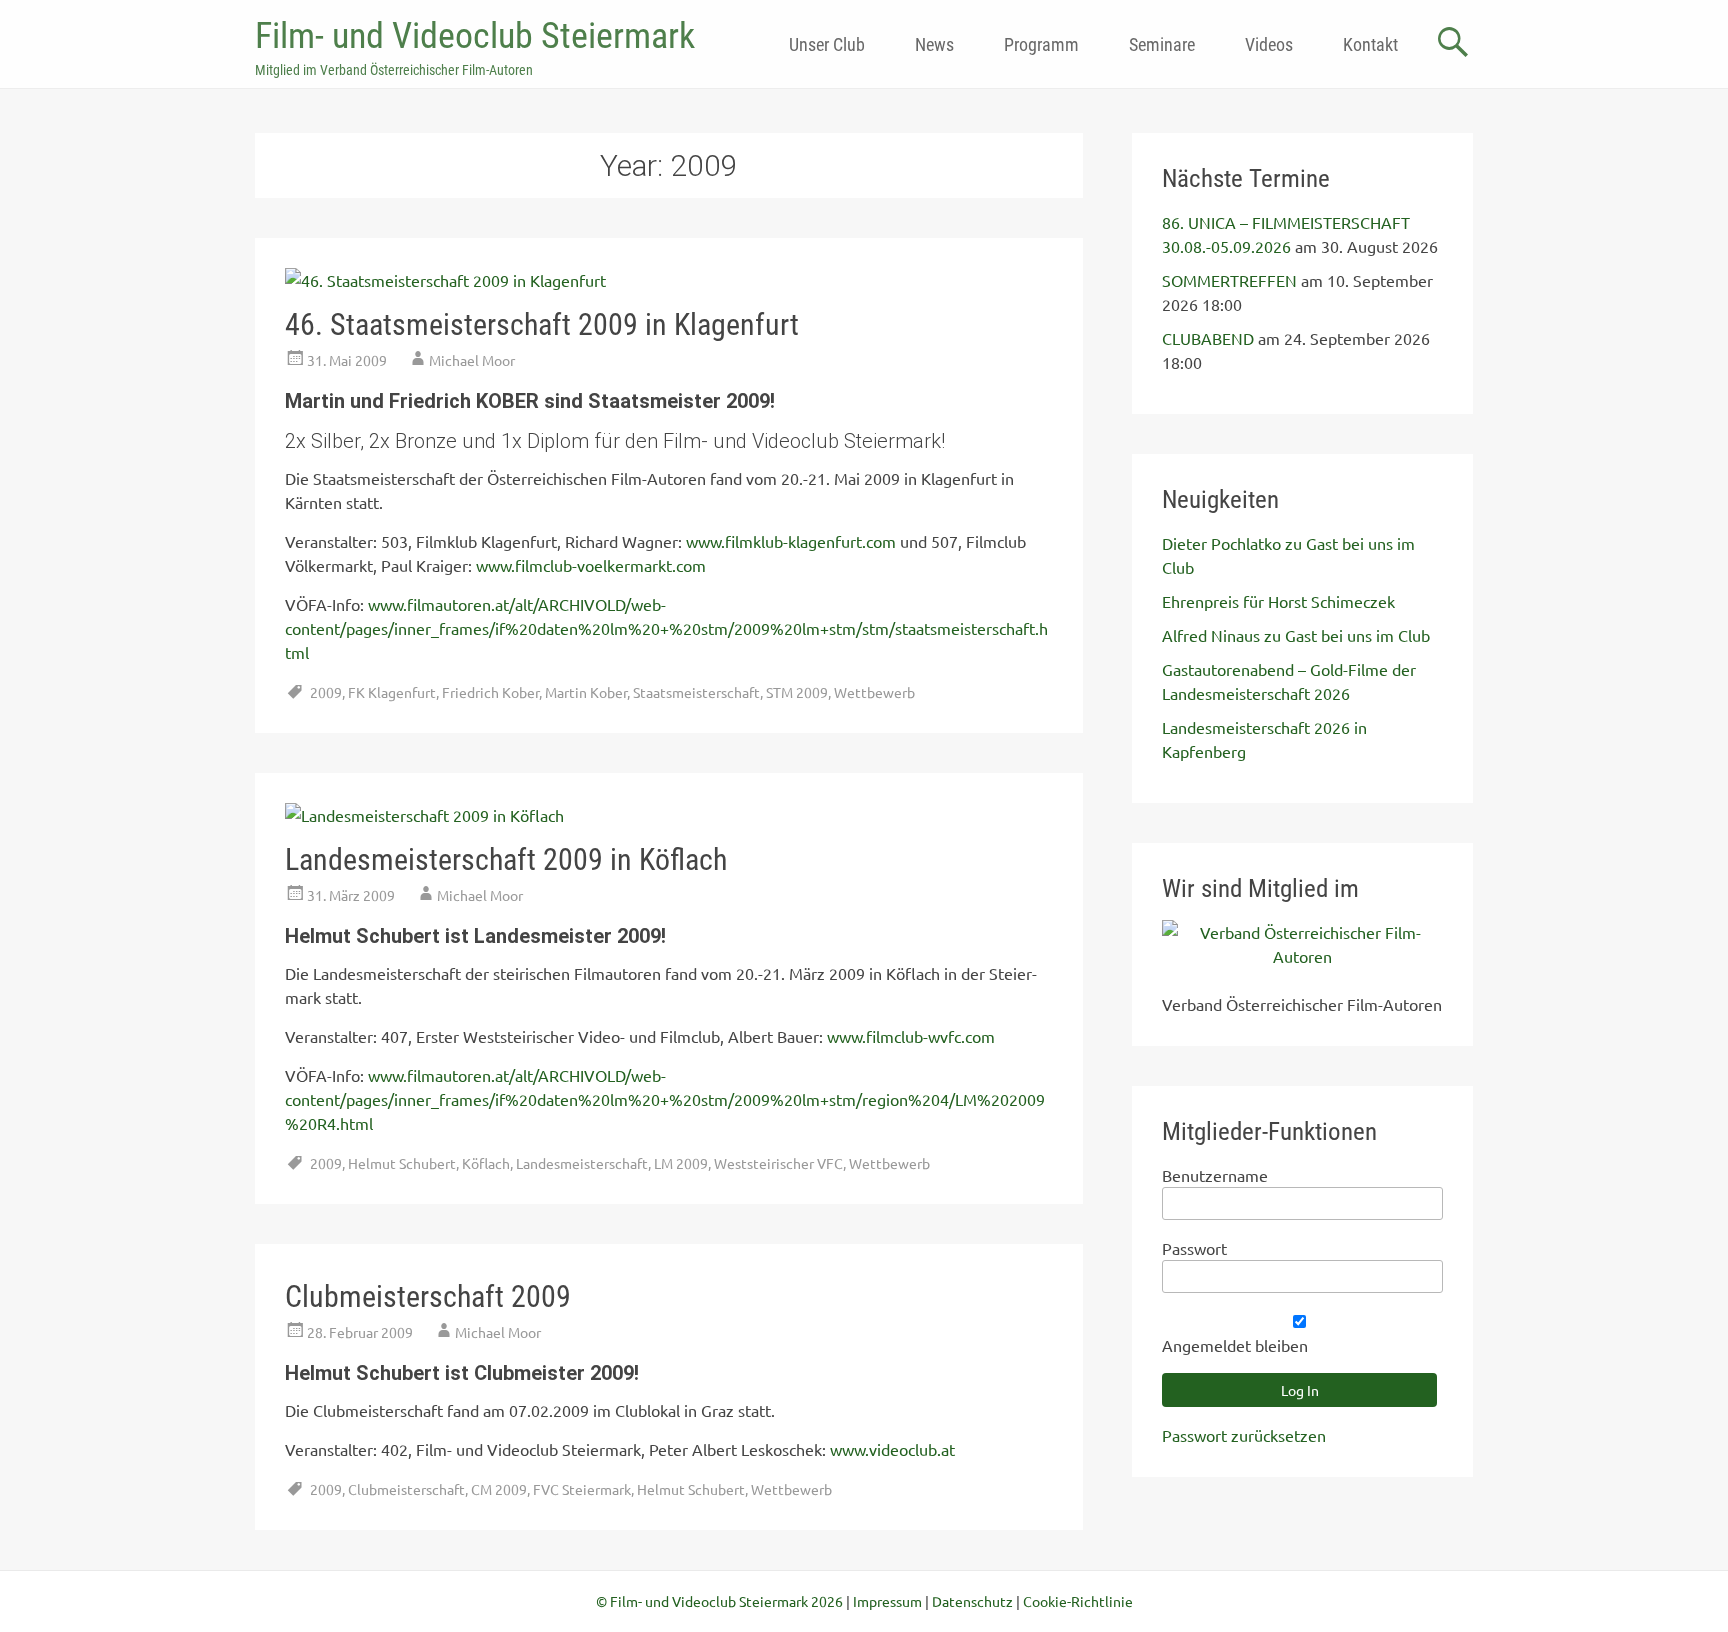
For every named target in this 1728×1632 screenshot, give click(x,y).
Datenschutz (972, 1601)
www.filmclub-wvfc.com (911, 1036)
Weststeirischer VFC (778, 1163)
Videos (1269, 44)
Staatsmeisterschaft (696, 692)
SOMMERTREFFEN (1229, 280)
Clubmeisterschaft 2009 (428, 1296)
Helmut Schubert (402, 1163)
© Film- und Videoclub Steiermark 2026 (719, 1601)
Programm (1041, 44)
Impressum (887, 1601)
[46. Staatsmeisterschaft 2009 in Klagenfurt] (445, 280)
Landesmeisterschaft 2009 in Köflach (506, 859)
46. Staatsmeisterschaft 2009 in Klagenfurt (542, 324)
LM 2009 (681, 1163)
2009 (326, 692)
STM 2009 (797, 692)
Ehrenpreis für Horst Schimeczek (1278, 601)
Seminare (1162, 44)
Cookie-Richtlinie (1078, 1601)
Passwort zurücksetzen (1244, 1435)
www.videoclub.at (892, 1449)
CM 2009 (499, 1489)
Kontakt (1370, 44)
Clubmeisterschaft (406, 1489)
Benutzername (1215, 1175)
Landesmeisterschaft (582, 1163)
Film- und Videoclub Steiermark (475, 36)
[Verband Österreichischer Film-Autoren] (1302, 956)
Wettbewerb (874, 692)
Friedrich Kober (490, 692)
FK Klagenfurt (392, 692)
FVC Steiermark (582, 1489)
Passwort (1194, 1248)
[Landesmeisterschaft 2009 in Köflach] (424, 815)
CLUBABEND (1208, 338)
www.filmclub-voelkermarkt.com (591, 565)
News (934, 44)
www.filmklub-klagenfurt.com (791, 541)
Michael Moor (472, 360)
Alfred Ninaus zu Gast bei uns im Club (1296, 635)
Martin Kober (586, 692)
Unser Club (827, 44)
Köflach (486, 1163)
